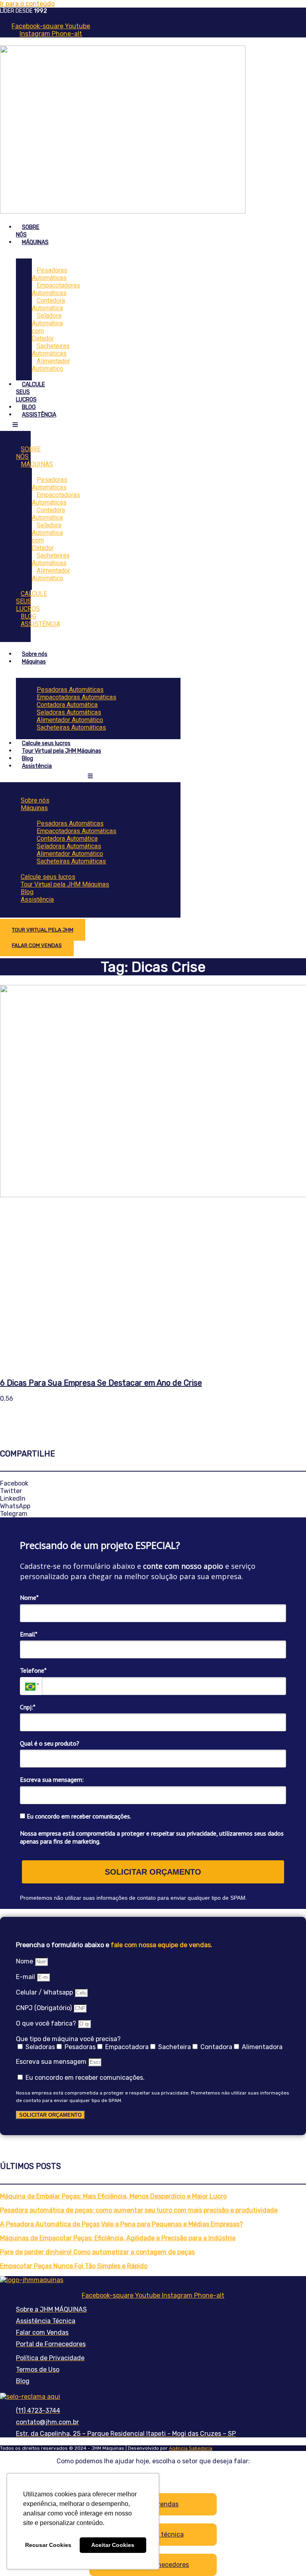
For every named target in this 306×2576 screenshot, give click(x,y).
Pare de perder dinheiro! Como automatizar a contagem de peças (97, 2252)
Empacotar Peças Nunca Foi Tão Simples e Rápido (74, 2266)
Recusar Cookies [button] (48, 2545)
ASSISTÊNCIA (39, 415)
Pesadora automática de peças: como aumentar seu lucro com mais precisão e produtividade (139, 2210)
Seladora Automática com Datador (47, 327)
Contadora (216, 2047)
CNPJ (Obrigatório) (45, 2008)
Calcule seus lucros (46, 743)
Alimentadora (262, 2047)
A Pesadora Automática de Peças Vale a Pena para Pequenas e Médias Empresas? (122, 2224)
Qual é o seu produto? (50, 1743)
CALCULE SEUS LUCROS (31, 601)
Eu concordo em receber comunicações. (78, 1816)
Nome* (29, 1597)
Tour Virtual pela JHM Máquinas (62, 751)
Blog (27, 759)
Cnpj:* (28, 1707)
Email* (29, 1634)
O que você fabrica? (47, 2023)
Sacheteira (175, 2047)
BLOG (29, 407)
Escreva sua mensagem (52, 2062)
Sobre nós (35, 654)
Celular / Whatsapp (45, 1992)
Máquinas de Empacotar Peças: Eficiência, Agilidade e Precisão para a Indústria (118, 2238)
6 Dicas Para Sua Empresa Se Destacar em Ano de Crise (101, 1383)
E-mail (26, 1977)
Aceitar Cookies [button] (113, 2545)
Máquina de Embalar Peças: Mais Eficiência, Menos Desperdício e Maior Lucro (113, 2196)
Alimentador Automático (51, 365)
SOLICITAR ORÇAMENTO (153, 1872)
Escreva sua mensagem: (52, 1779)
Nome (25, 1961)
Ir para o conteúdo (27, 4)
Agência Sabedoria (191, 2448)
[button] (153, 1483)
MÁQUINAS (35, 242)
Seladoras (40, 2047)
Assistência (37, 766)
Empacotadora (127, 2047)
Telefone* (33, 1670)
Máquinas (34, 662)
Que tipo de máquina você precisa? (68, 2039)
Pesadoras (80, 2047)
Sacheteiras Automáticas (71, 727)
